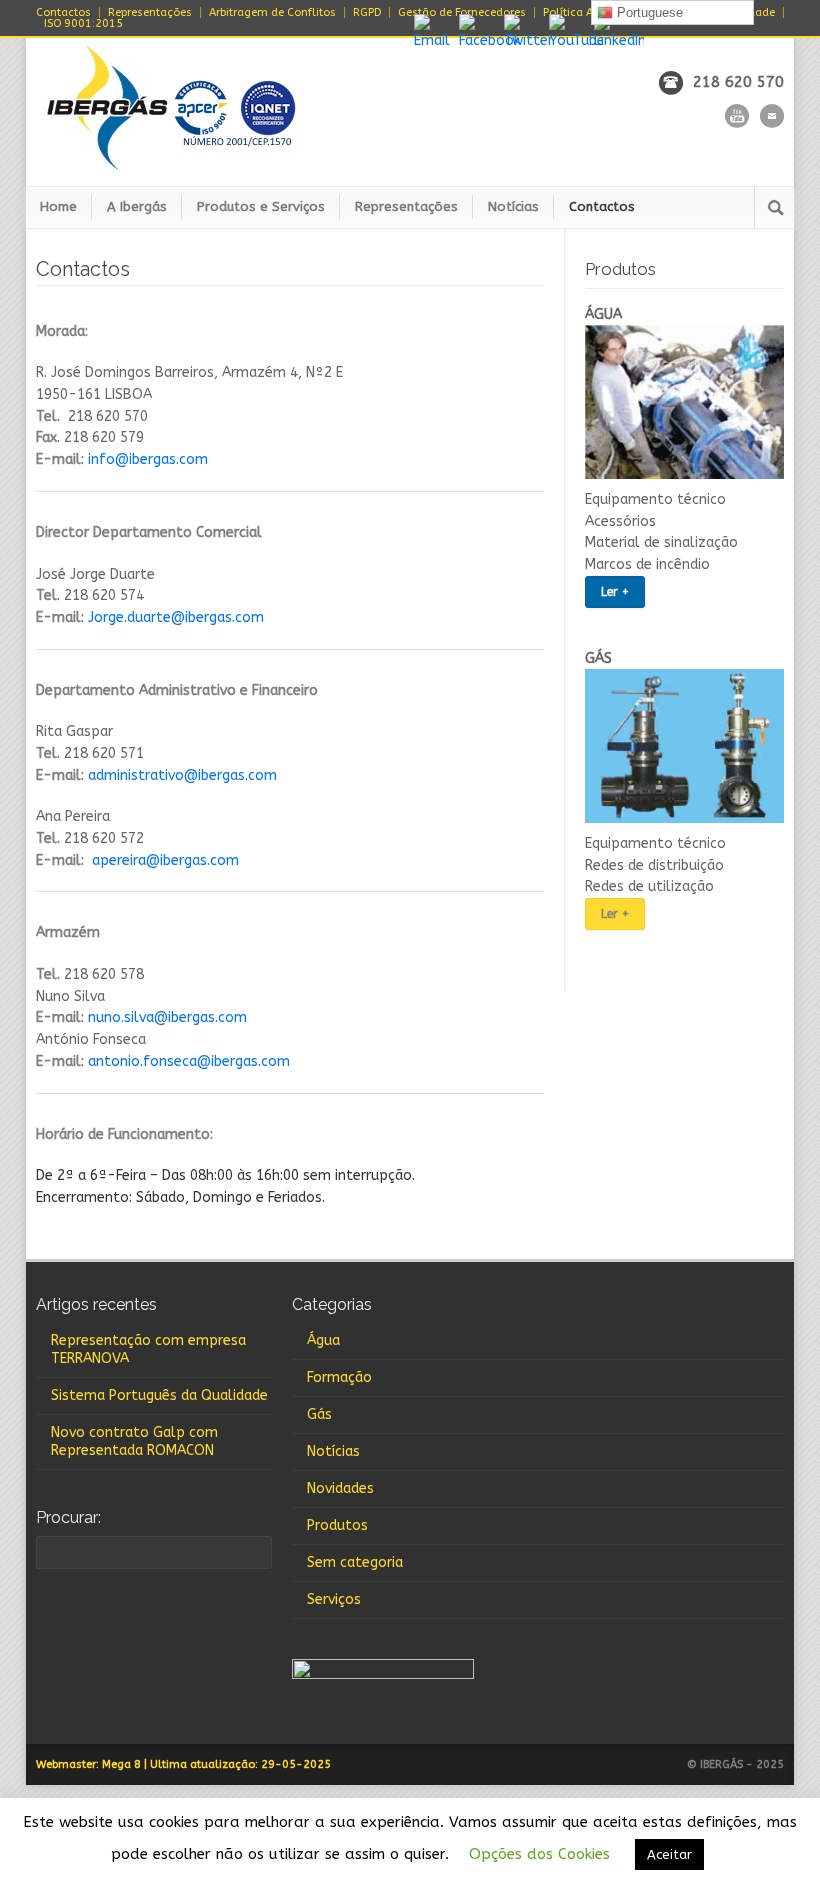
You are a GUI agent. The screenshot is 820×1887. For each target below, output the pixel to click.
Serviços (334, 1599)
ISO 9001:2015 (83, 23)
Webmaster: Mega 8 (88, 1764)
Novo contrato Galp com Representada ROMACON (134, 1441)
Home (58, 206)
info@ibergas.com (148, 459)
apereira (119, 860)
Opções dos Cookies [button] (539, 1854)
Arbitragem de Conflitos (272, 12)
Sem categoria (355, 1562)
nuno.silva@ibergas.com (167, 1017)
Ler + (615, 592)
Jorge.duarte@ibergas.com (176, 617)
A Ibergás (137, 206)
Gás (319, 1414)
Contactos (63, 12)
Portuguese (648, 12)
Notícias (513, 206)
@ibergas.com (192, 860)
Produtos (337, 1525)
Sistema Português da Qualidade (159, 1395)
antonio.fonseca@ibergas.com (189, 1061)
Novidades (340, 1488)
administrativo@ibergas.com (182, 775)
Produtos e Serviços (261, 206)
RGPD (367, 12)
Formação (339, 1377)
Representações (150, 12)
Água (323, 1340)
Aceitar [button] (669, 1854)
